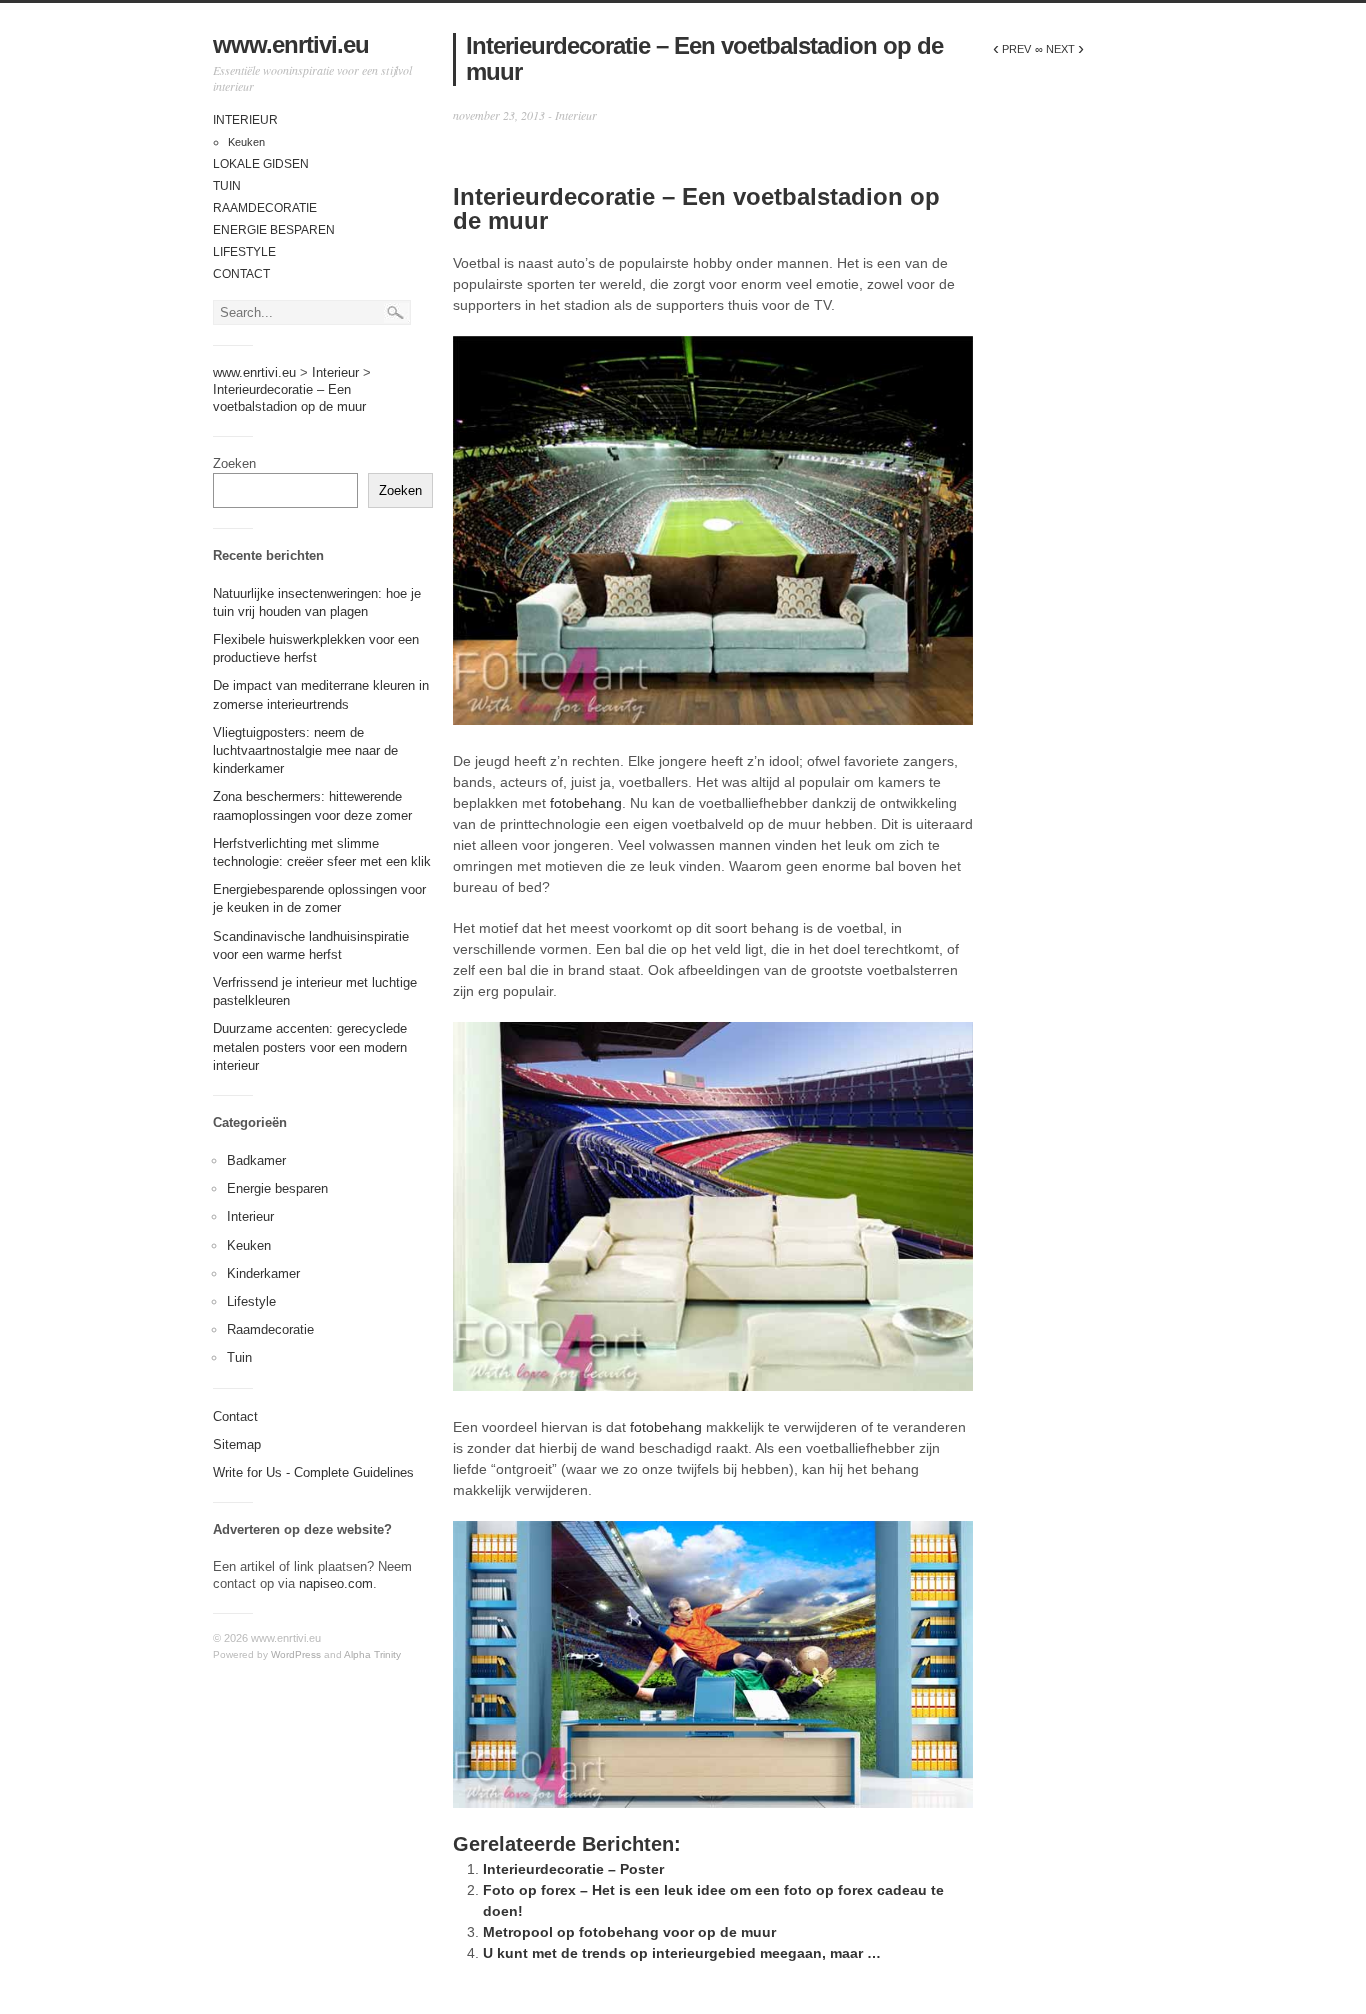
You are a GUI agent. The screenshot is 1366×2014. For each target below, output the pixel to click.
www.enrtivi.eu (291, 44)
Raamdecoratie (265, 208)
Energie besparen (274, 230)
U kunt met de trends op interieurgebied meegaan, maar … (682, 1953)
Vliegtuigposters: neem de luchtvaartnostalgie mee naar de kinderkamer (305, 750)
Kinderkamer (263, 1273)
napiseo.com (336, 1583)
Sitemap (237, 1444)
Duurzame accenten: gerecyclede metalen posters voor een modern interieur (310, 1046)
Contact (241, 274)
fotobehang (586, 803)
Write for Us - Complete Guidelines (313, 1472)
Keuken (246, 142)
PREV (1012, 49)
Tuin (227, 186)
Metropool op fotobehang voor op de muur (629, 1932)
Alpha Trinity (372, 1654)
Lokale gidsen (261, 164)
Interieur (245, 120)
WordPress (296, 1654)
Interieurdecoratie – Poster (573, 1869)
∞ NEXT (1059, 49)
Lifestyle (244, 252)
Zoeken (234, 463)
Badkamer (256, 1160)
